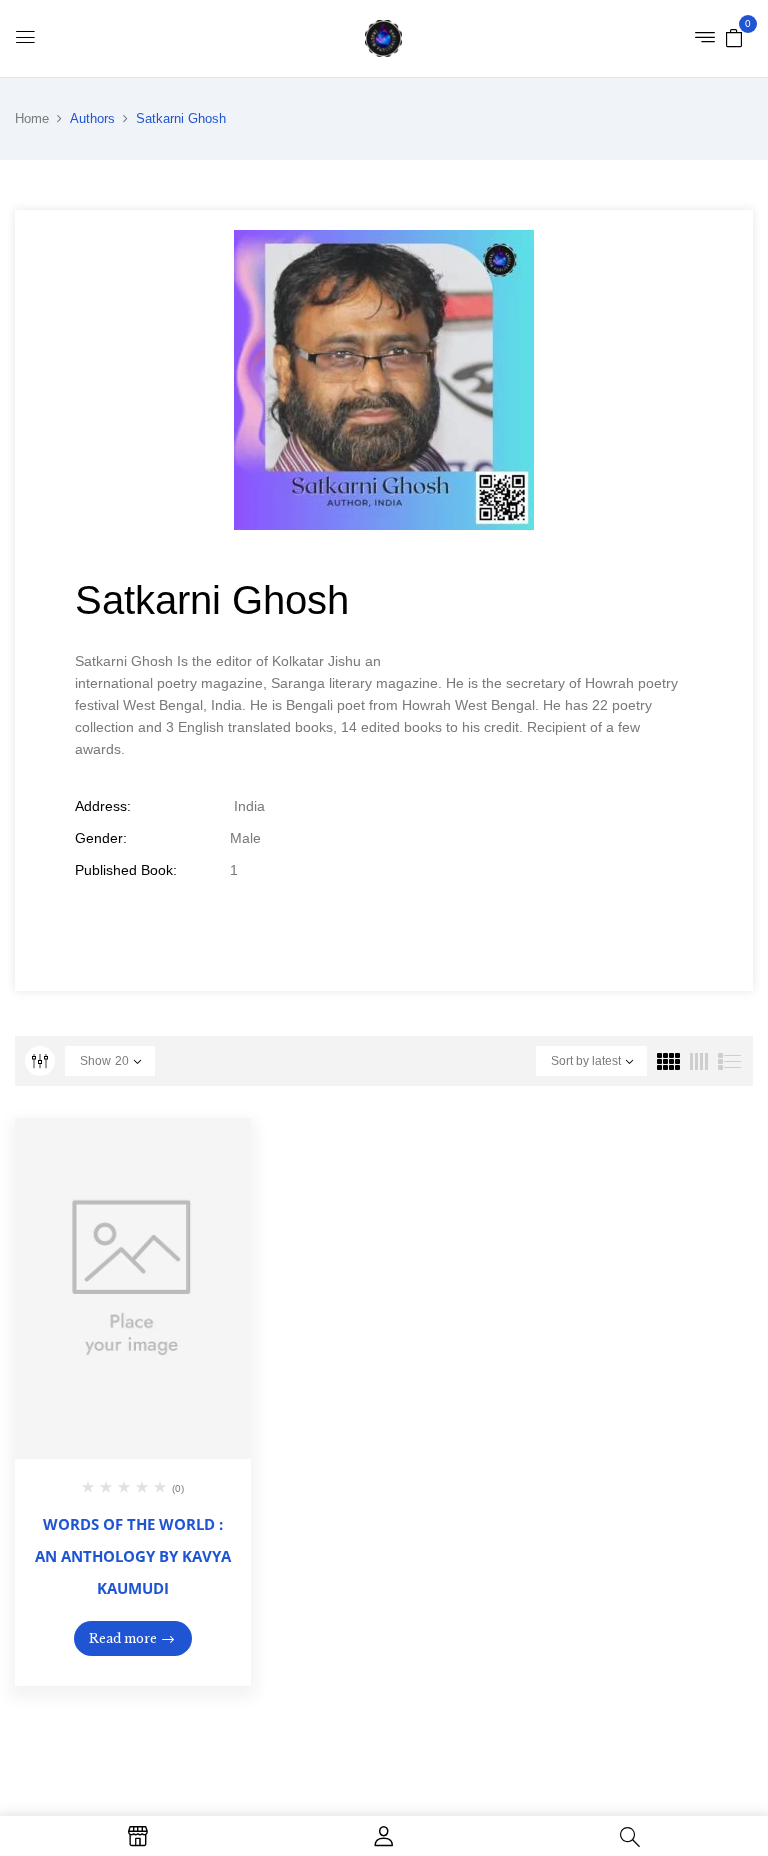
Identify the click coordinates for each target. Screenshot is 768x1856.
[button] (734, 37)
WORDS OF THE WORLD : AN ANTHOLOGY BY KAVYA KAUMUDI (133, 1556)
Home (32, 118)
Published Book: (126, 870)
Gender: (101, 838)
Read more (123, 1638)
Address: (103, 806)
